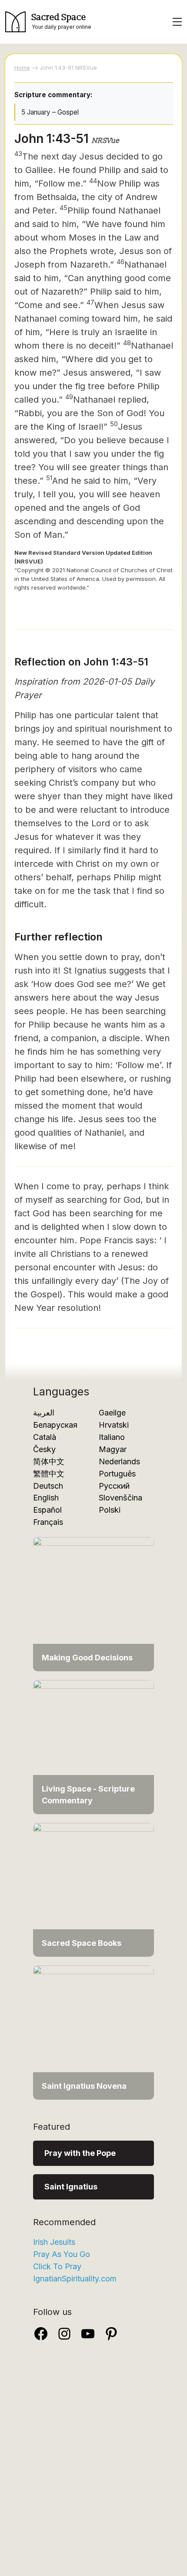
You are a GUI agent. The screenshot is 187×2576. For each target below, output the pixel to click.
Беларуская (55, 1425)
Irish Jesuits (54, 2242)
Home (22, 68)
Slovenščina (120, 1498)
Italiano (112, 1437)
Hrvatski (114, 1425)
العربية (44, 1413)
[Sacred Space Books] (93, 1889)
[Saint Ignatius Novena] (93, 2032)
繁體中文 (49, 1474)
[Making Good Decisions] (93, 1604)
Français (48, 1522)
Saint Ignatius (71, 2187)
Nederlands (119, 1461)
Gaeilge (112, 1413)
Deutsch (48, 1486)
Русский (114, 1486)
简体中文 (49, 1461)
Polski (110, 1510)
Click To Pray (57, 2266)
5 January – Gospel (50, 112)
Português (117, 1474)
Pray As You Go (62, 2254)
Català (45, 1437)
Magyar (113, 1449)
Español (47, 1510)
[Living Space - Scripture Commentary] (93, 1746)
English (46, 1498)
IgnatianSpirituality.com (75, 2279)
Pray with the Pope (80, 2153)
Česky (44, 1449)
